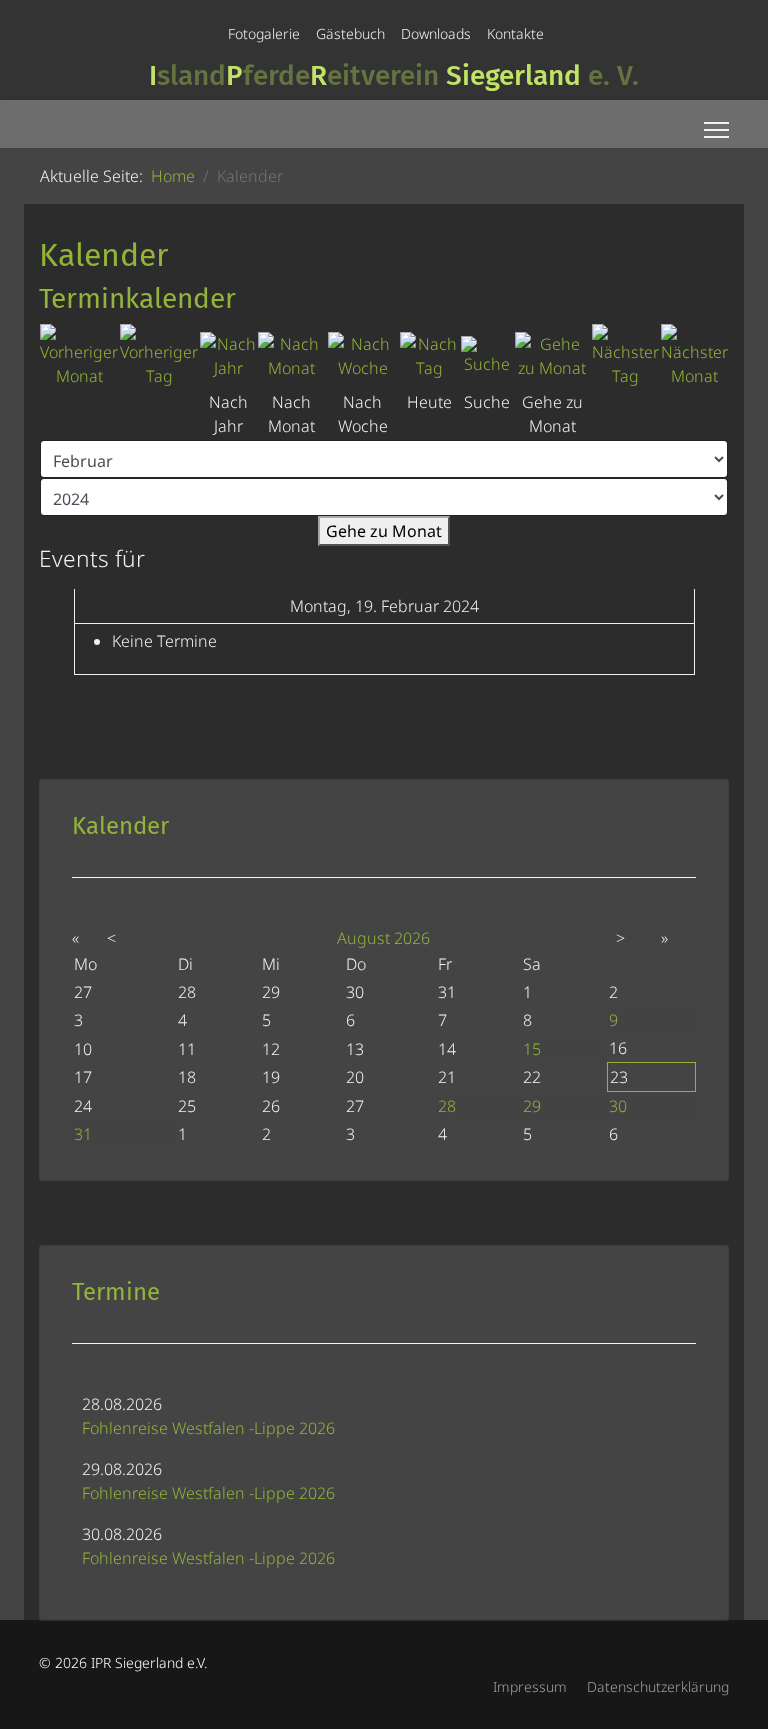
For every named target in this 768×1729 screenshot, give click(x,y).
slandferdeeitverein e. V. (394, 75)
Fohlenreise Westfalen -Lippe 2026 (208, 1428)
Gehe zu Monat (384, 531)
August (363, 938)
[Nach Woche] (363, 356)
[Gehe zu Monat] (552, 356)
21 (447, 1077)
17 (83, 1077)
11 (187, 1049)
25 (187, 1106)
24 (83, 1106)
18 (187, 1077)
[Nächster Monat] (694, 356)
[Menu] (716, 130)
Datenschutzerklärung (658, 1686)
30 (618, 1106)
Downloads (436, 33)
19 (271, 1077)
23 (619, 1077)
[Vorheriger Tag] (159, 356)
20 (355, 1077)
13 (355, 1049)
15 (532, 1049)
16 (618, 1048)
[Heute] (429, 356)
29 (532, 1106)
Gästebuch (350, 33)
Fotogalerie (264, 33)
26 (271, 1106)
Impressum (530, 1686)
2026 (412, 938)
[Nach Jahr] (228, 356)
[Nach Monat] (292, 356)
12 (271, 1049)
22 (532, 1077)
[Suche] (487, 356)
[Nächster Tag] (625, 356)
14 (447, 1049)
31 (83, 1134)
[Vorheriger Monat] (79, 356)
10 (83, 1049)
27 (355, 1106)
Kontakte (515, 33)
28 (447, 1106)
